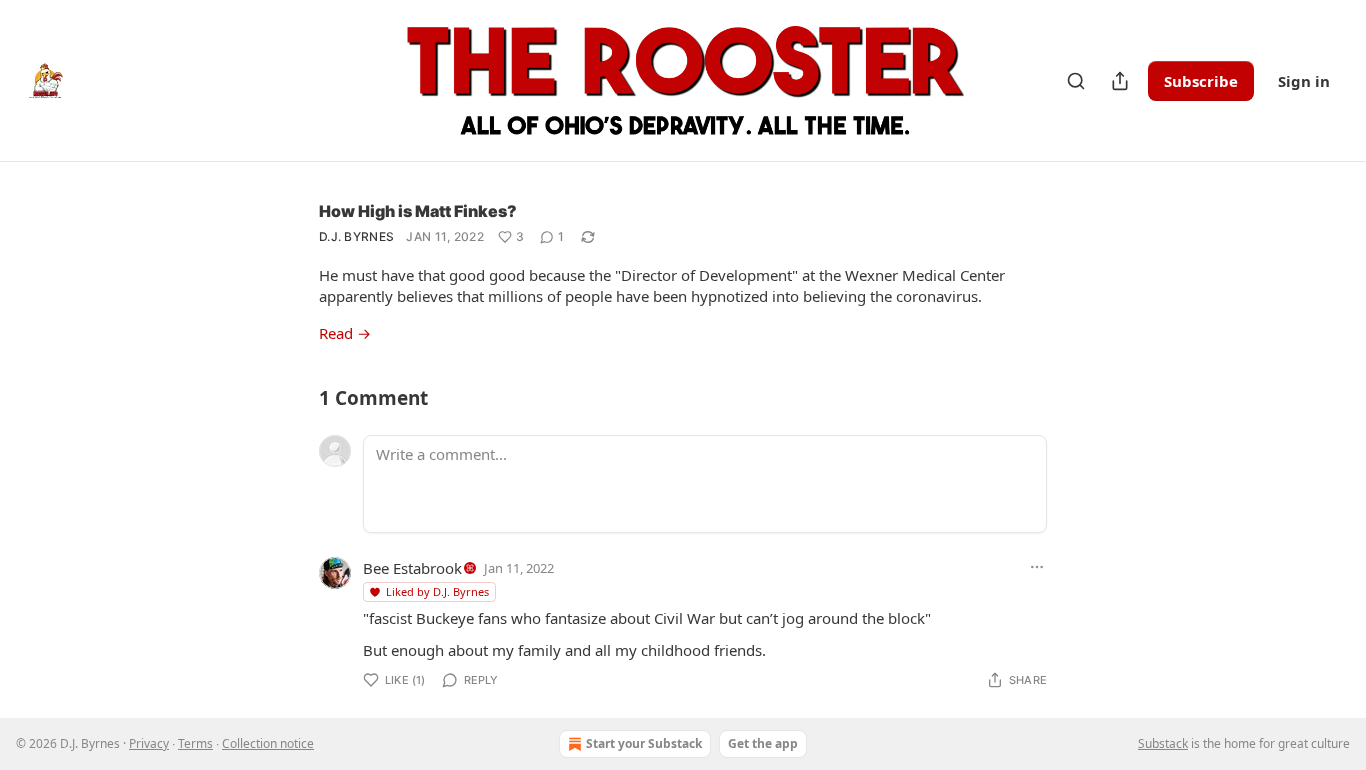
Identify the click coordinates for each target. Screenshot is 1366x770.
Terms (195, 743)
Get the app (763, 743)
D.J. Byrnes (356, 236)
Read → (345, 333)
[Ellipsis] (1037, 567)
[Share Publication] (1120, 81)
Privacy (149, 743)
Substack (1163, 743)
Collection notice (268, 743)
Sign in (1304, 81)
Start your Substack (644, 743)
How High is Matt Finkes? (418, 211)
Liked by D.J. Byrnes (437, 591)
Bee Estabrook (412, 568)
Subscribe (1201, 81)
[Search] (1076, 81)
